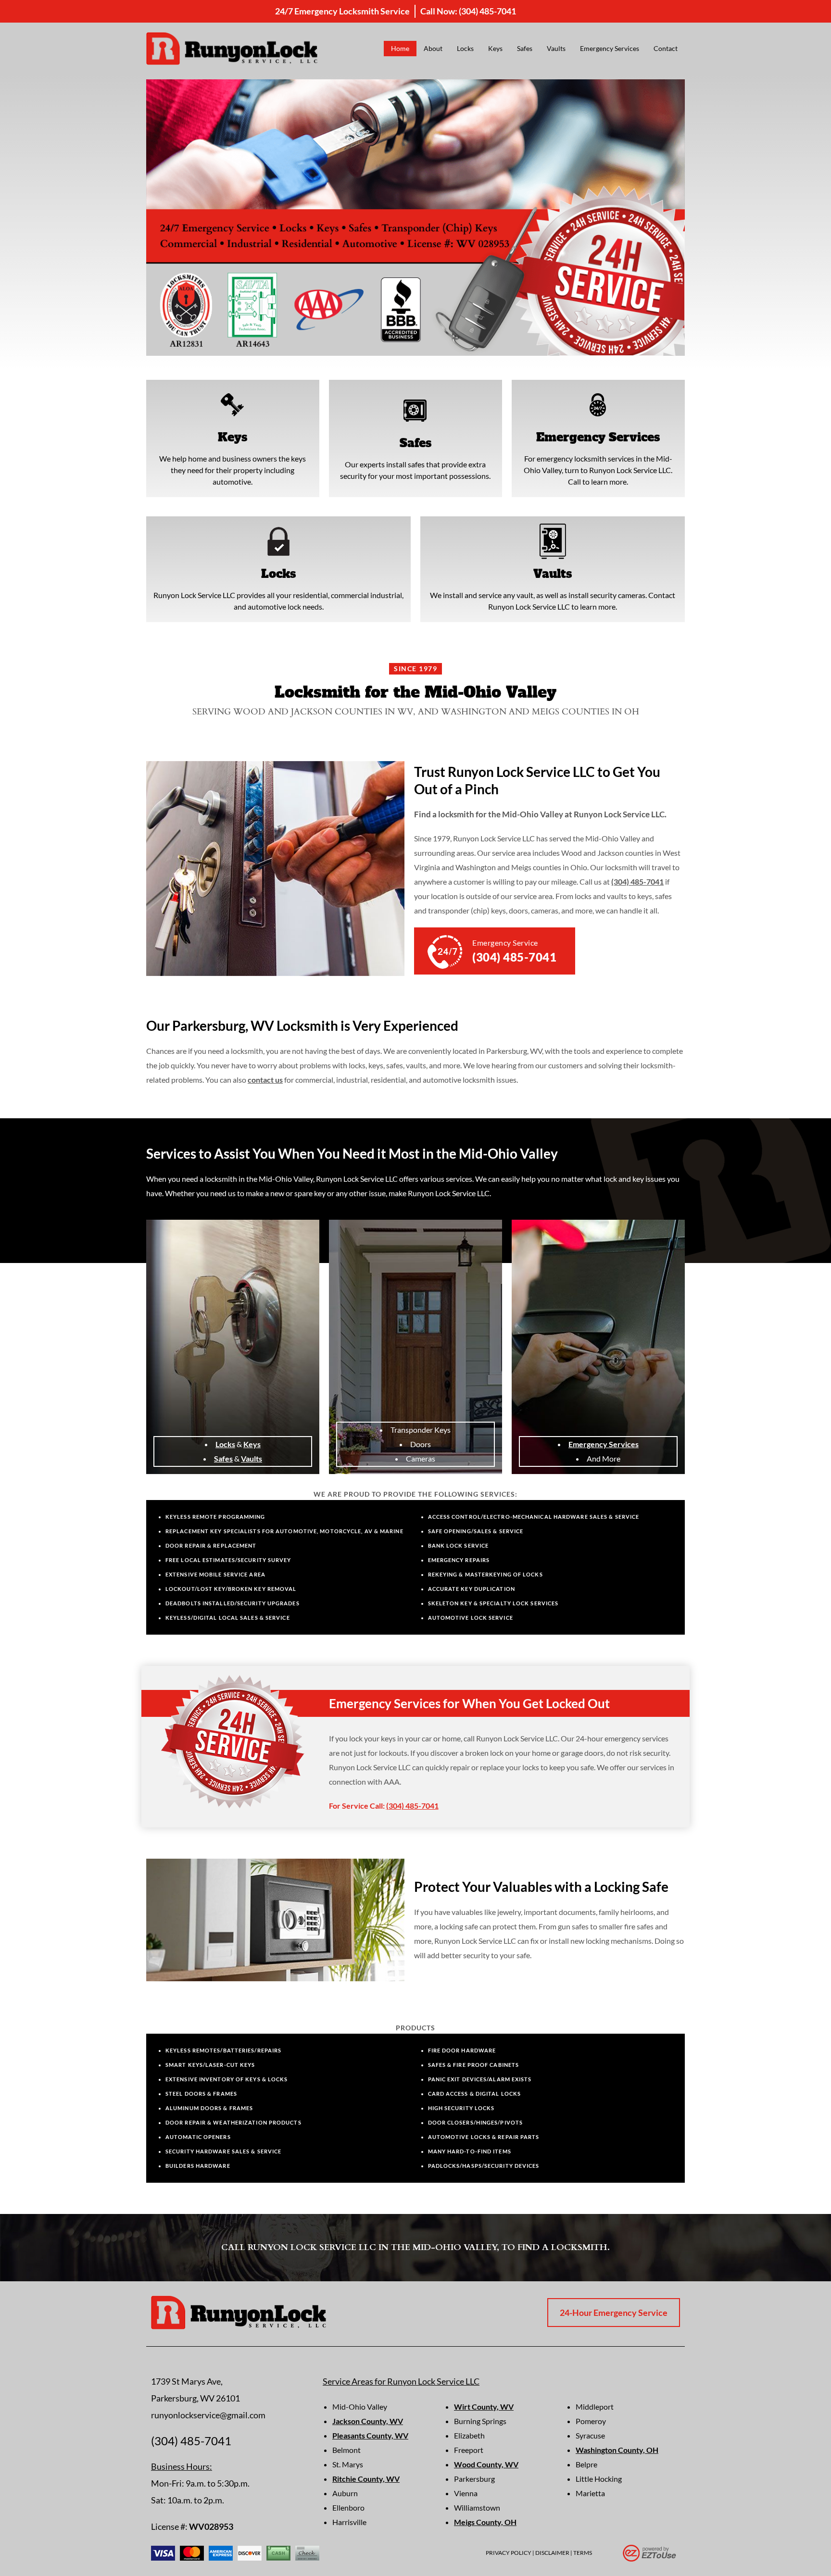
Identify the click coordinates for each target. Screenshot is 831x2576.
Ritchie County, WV (366, 2479)
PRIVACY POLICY (509, 2553)
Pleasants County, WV (370, 2435)
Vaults (556, 48)
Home (400, 48)
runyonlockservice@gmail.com (208, 2415)
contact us (265, 1080)
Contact (666, 48)
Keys (495, 48)
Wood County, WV (486, 2464)
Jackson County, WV (368, 2421)
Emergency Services (610, 48)
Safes (525, 48)
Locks (465, 48)
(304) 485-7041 (487, 11)
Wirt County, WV (484, 2407)
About (433, 48)
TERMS (583, 2553)
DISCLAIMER (552, 2553)
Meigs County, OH (485, 2522)
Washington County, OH (617, 2450)
